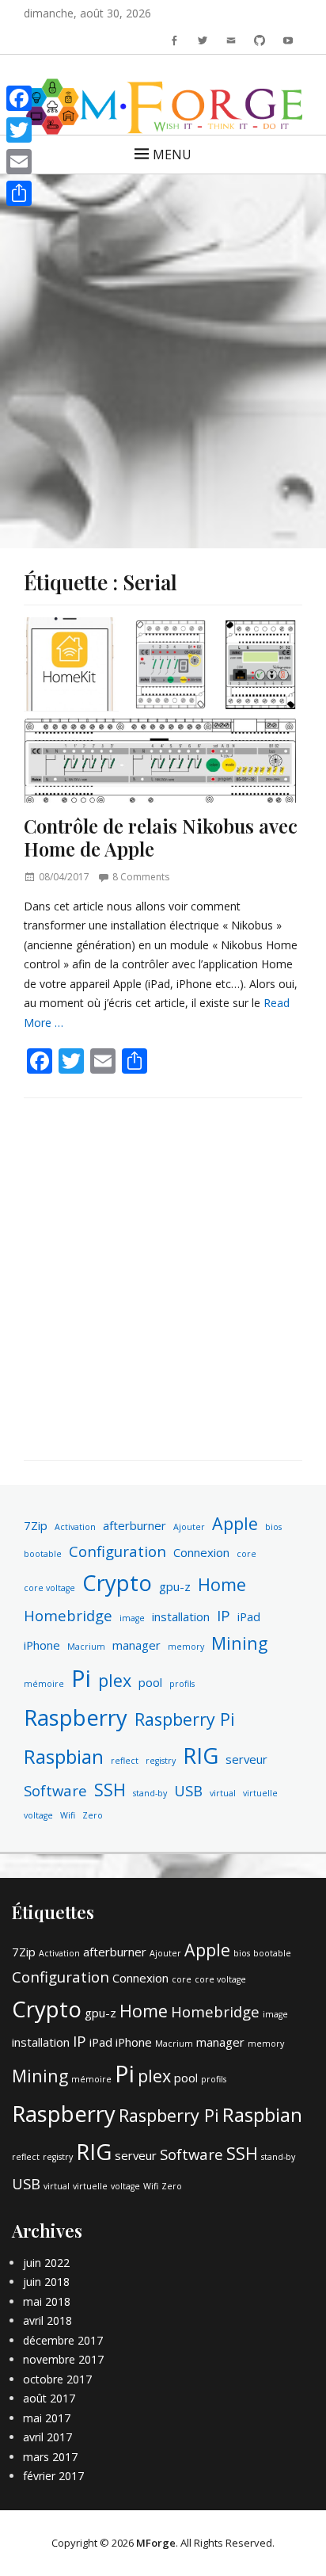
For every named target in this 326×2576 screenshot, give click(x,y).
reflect (125, 1761)
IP (224, 1615)
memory (186, 1647)
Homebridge (68, 1615)
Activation (75, 1527)
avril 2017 (47, 2437)
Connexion (201, 1552)
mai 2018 (47, 2301)
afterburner (135, 1525)
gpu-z (175, 1586)
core (246, 1554)
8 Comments (141, 877)
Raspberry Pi (185, 1719)
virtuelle (260, 1793)
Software (55, 1790)
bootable (43, 1554)
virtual (223, 1793)
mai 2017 (47, 2418)
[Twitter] (19, 130)
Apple (235, 1523)
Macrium (86, 1647)
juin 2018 (46, 2282)
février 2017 (53, 2476)
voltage (38, 1815)
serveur (246, 1759)
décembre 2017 (63, 2340)
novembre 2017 (63, 2359)
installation (181, 1616)
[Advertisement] (163, 349)
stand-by (150, 1793)
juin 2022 (46, 2263)
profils (182, 1684)
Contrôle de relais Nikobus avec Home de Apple (161, 837)
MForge (156, 2543)
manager (136, 1645)
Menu (172, 155)
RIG (201, 1755)
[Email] (19, 162)
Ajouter (189, 1527)
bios (273, 1527)
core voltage (49, 1588)
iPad (249, 1616)
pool (150, 1682)
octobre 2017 (57, 2379)
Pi (81, 1678)
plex (115, 1680)
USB (188, 1790)
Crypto (117, 1583)
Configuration (118, 1551)
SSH (110, 1790)
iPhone (42, 1645)
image (132, 1618)
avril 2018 (47, 2320)
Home (222, 1584)
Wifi (68, 1815)
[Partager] (19, 193)
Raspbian (64, 1756)
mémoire (44, 1684)
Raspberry (76, 1717)
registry (161, 1761)
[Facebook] (19, 98)
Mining (239, 1643)
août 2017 (49, 2398)
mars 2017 (50, 2457)
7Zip (36, 1525)
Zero (93, 1815)
